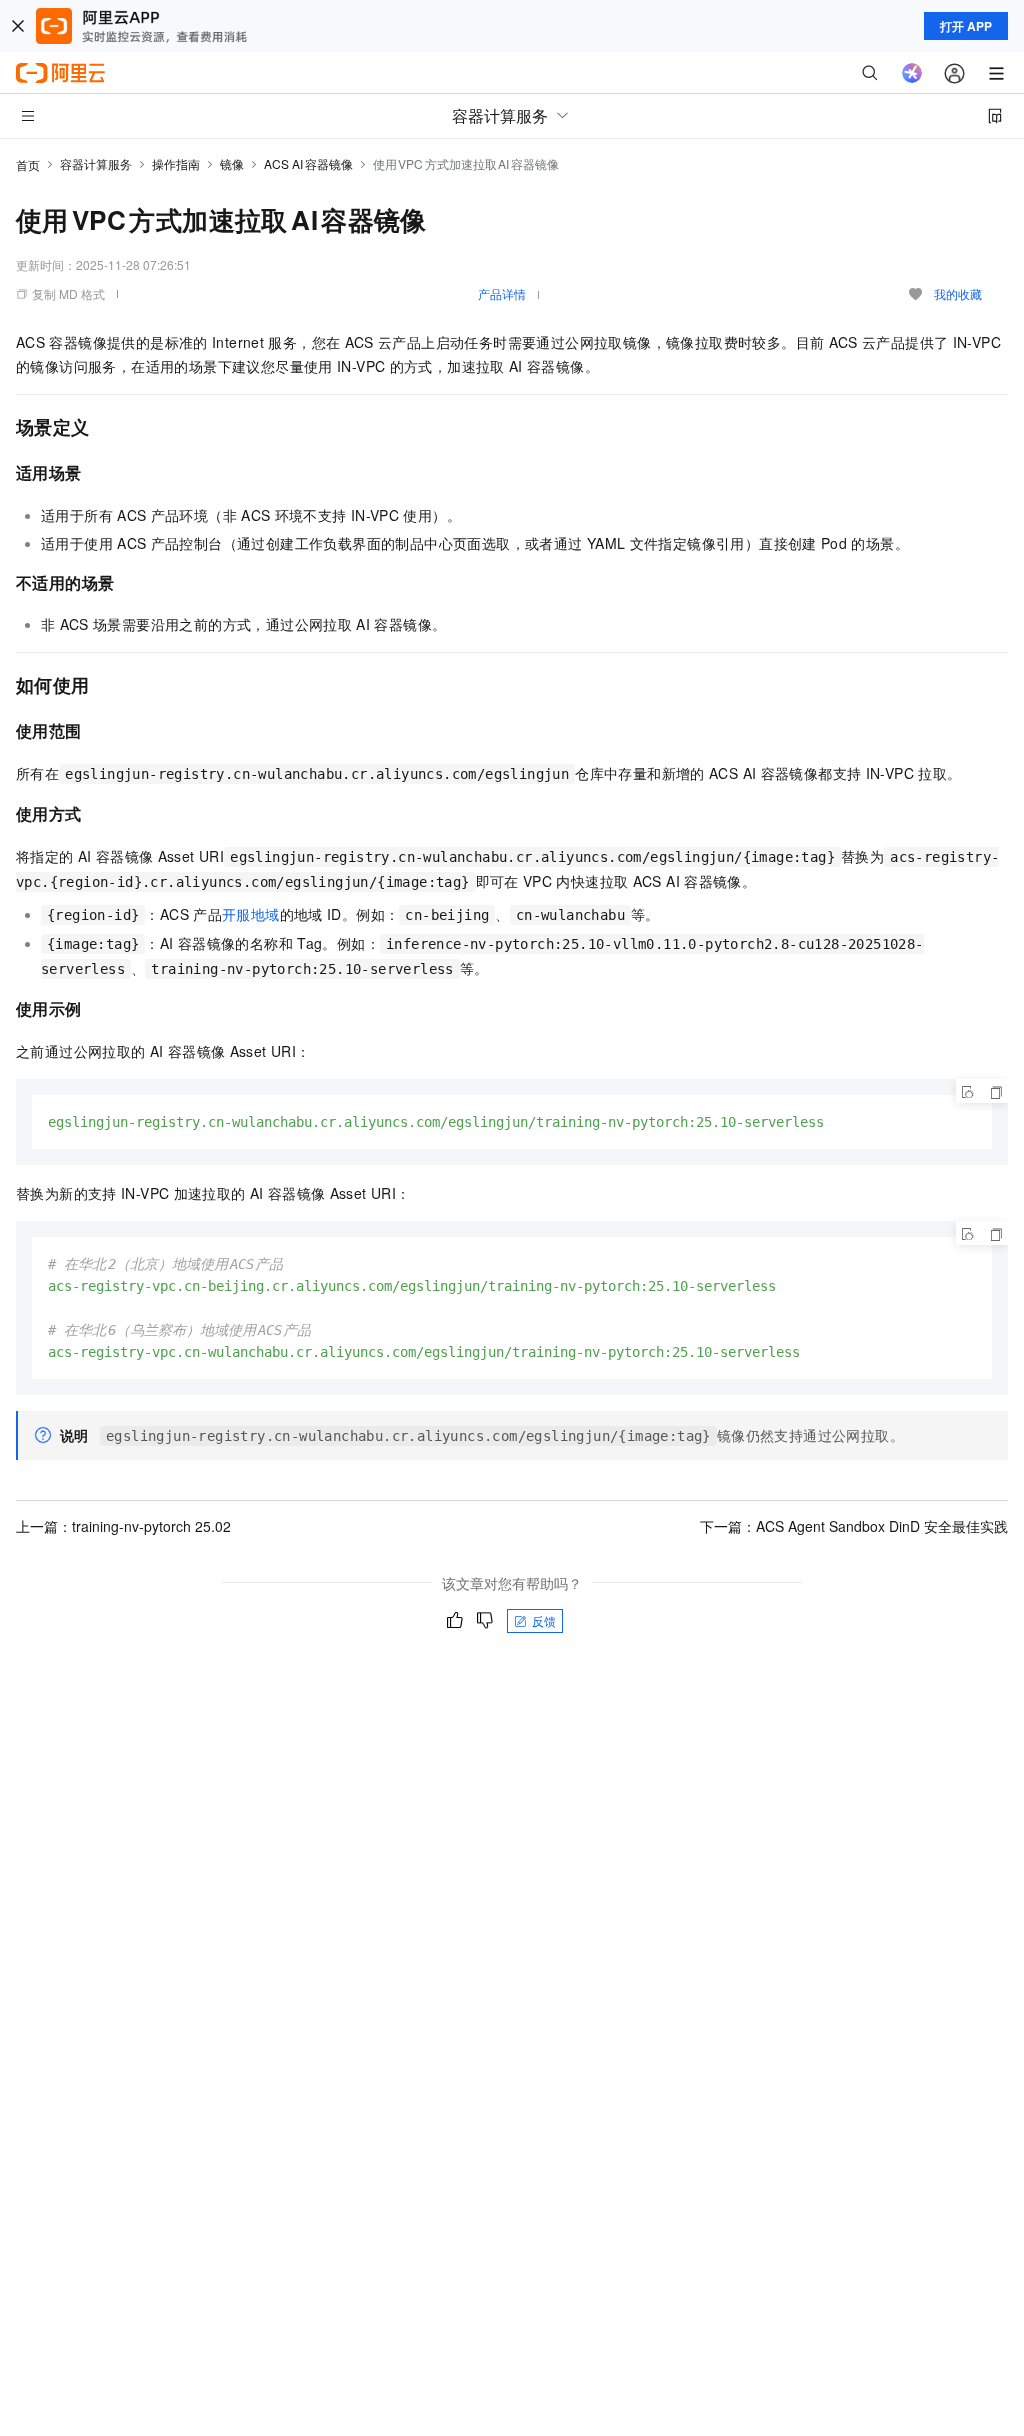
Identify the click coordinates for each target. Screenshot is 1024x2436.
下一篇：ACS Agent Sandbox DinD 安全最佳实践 (854, 1526)
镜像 (232, 163)
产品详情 (502, 293)
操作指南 (176, 163)
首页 (28, 164)
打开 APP (966, 26)
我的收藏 (958, 293)
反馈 (544, 1620)
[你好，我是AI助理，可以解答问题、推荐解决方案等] (912, 73)
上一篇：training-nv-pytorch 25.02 (123, 1526)
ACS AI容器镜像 (308, 163)
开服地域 (251, 914)
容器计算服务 (96, 163)
